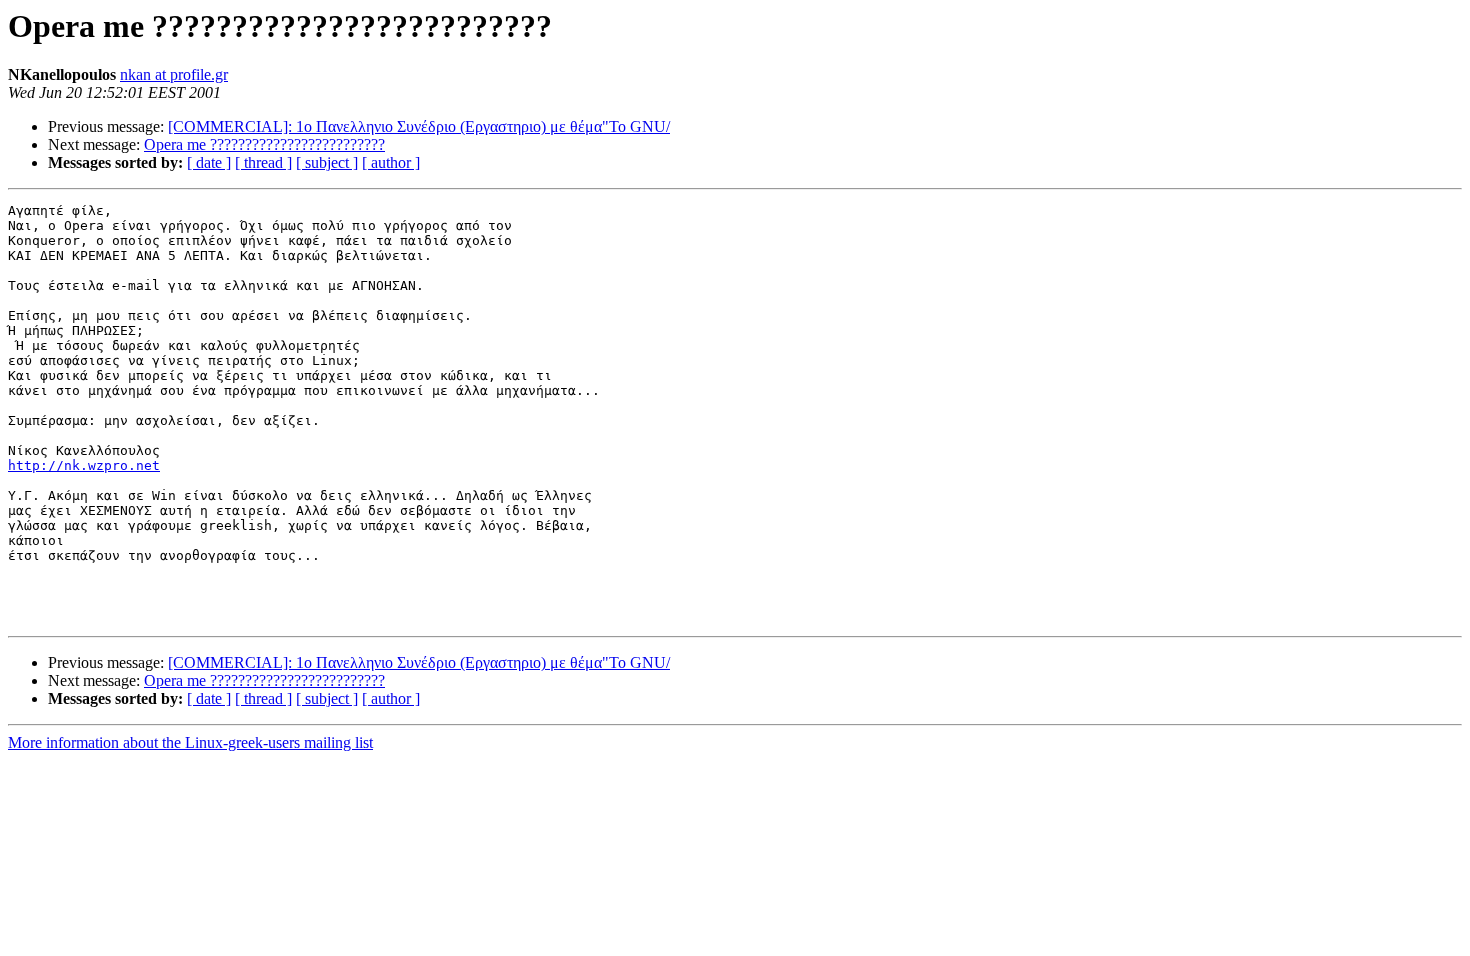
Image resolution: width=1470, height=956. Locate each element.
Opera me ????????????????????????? (264, 144)
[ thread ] (263, 162)
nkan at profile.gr (174, 74)
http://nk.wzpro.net (84, 465)
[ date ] (209, 162)
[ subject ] (327, 162)
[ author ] (391, 162)
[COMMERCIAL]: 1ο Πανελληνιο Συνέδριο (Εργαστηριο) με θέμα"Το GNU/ (419, 126)
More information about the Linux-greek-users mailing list (190, 742)
